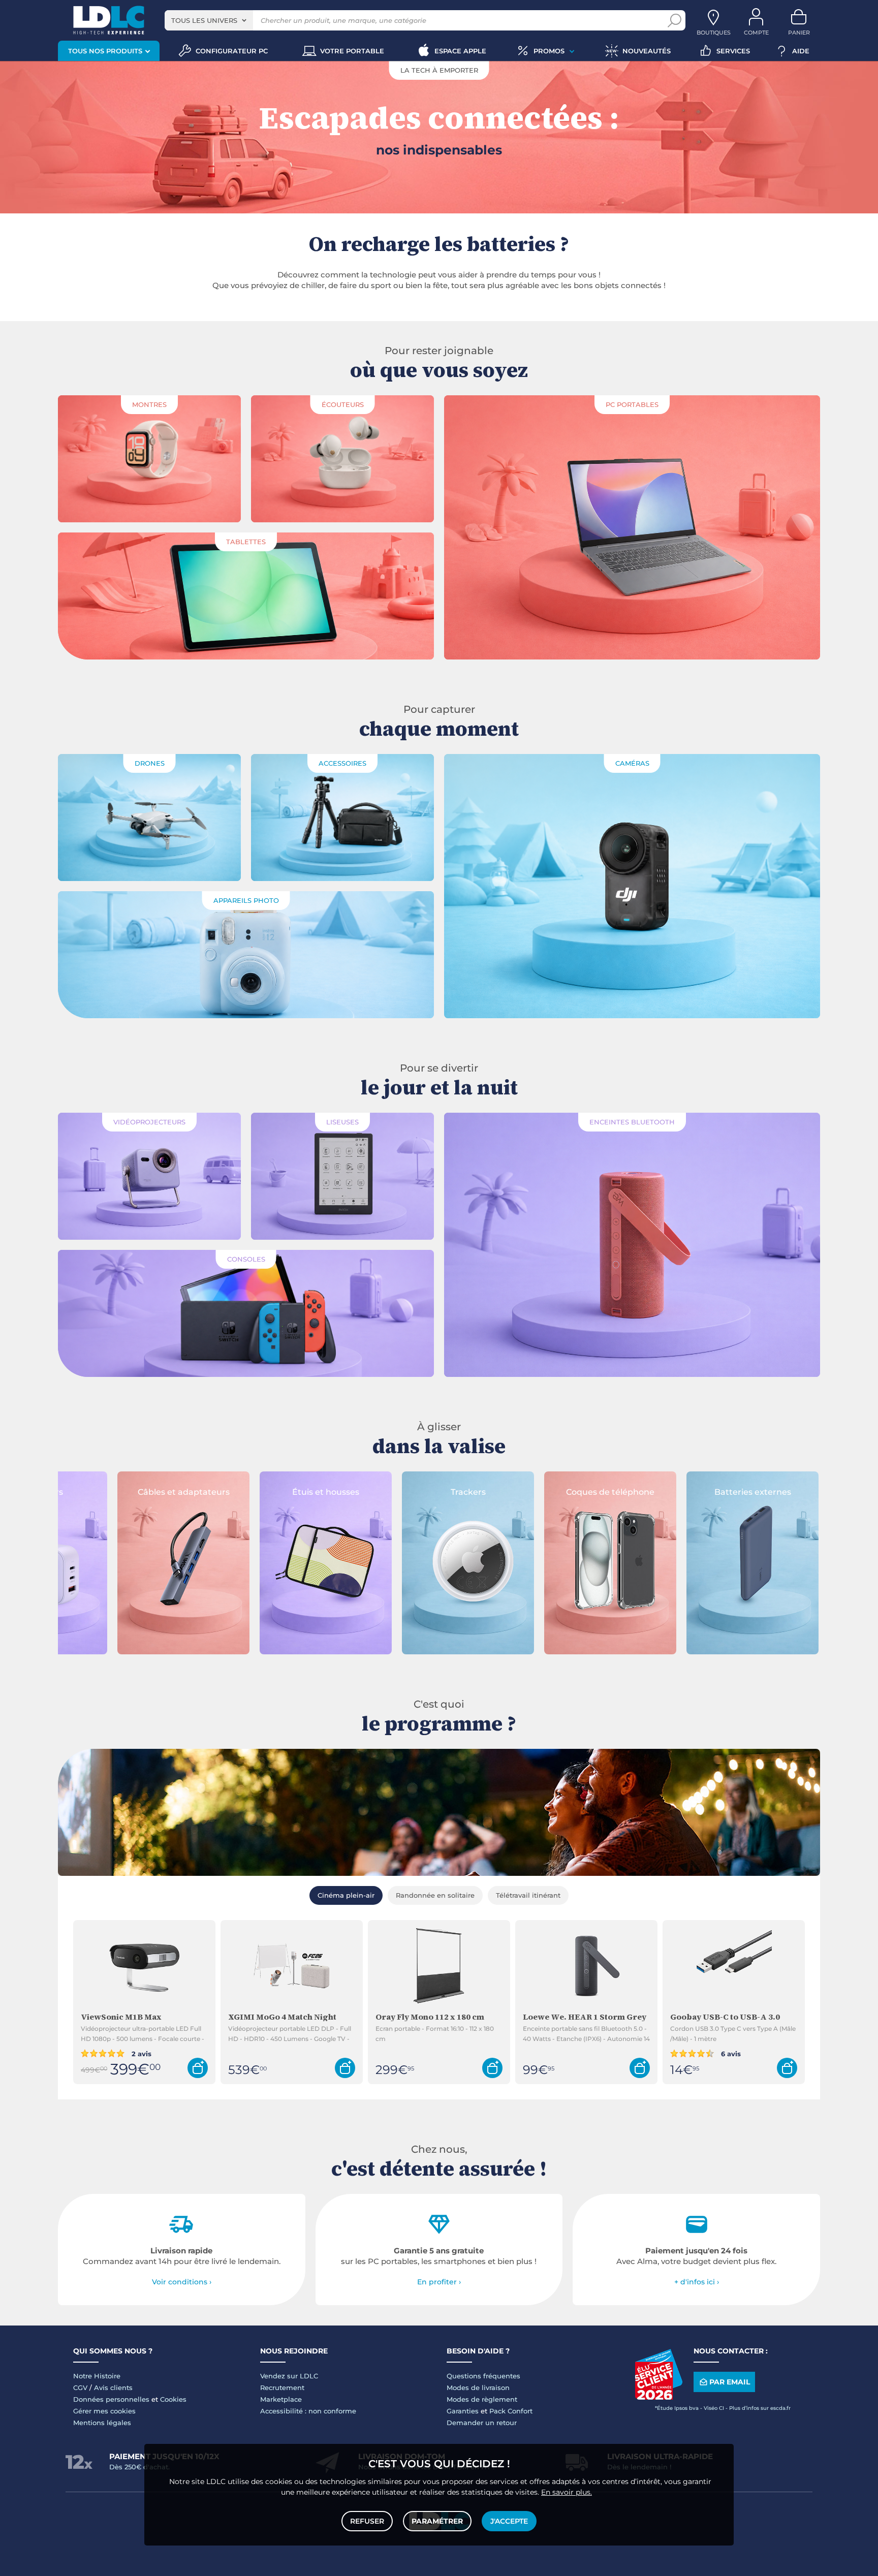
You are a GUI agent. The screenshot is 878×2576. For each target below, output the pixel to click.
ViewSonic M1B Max (121, 2017)
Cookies (173, 2399)
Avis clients (113, 2387)
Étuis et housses (211, 1492)
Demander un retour (482, 2423)
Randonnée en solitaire (435, 1895)
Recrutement (282, 2387)
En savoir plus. (567, 2492)
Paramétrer (437, 2521)
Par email (730, 2382)
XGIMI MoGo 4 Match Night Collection (282, 2017)
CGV (80, 2387)
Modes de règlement (482, 2399)
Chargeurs (780, 1492)
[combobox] (209, 20)
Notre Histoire (97, 2376)
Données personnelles (111, 2399)
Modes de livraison (478, 2387)
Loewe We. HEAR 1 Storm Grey (585, 2017)
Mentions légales (102, 2423)
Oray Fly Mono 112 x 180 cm (430, 2017)
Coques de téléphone (495, 1492)
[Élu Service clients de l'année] (658, 2397)
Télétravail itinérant (528, 1895)
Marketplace (281, 2399)
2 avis (140, 2053)
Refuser (367, 2521)
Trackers (353, 1492)
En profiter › (439, 2282)
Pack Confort (511, 2411)
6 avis (730, 2053)
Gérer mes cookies (104, 2411)
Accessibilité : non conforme (308, 2411)
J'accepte (509, 2521)
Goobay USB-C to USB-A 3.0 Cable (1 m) (725, 2017)
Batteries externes (638, 1492)
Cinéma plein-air (346, 1895)
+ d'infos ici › (697, 2282)
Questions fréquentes (483, 2376)
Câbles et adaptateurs (69, 1492)
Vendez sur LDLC (289, 2376)
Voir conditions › (182, 2282)
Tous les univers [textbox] (204, 20)
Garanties (463, 2411)
